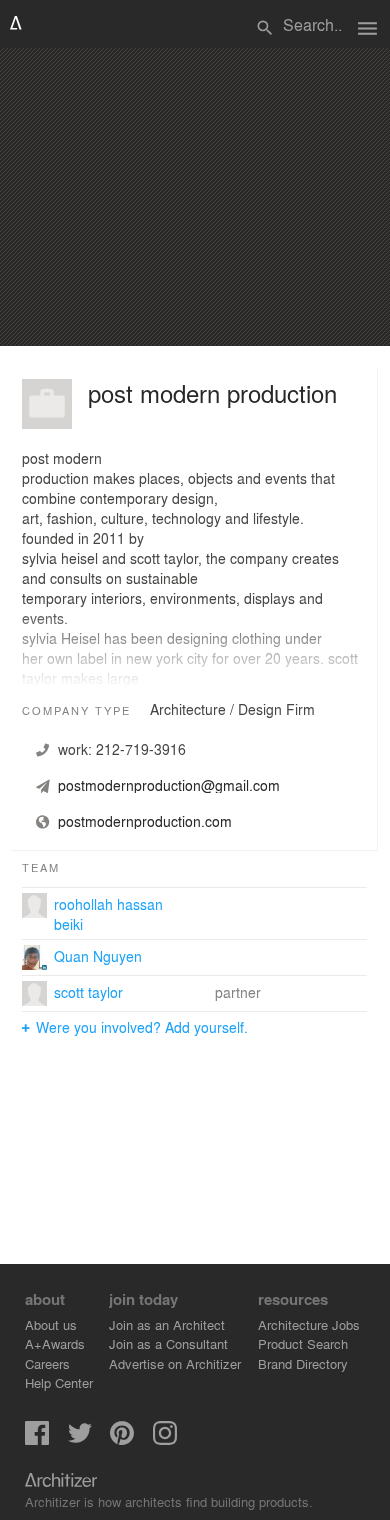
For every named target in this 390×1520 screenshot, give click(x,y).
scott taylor (88, 992)
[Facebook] (37, 1439)
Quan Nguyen (98, 956)
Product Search (303, 1343)
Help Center (59, 1382)
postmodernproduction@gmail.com (169, 785)
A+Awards (55, 1343)
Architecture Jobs (309, 1324)
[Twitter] (80, 1439)
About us (51, 1324)
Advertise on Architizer (175, 1363)
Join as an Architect (167, 1324)
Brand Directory (303, 1363)
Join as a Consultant (168, 1343)
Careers (47, 1363)
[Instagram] (165, 1439)
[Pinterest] (122, 1439)
